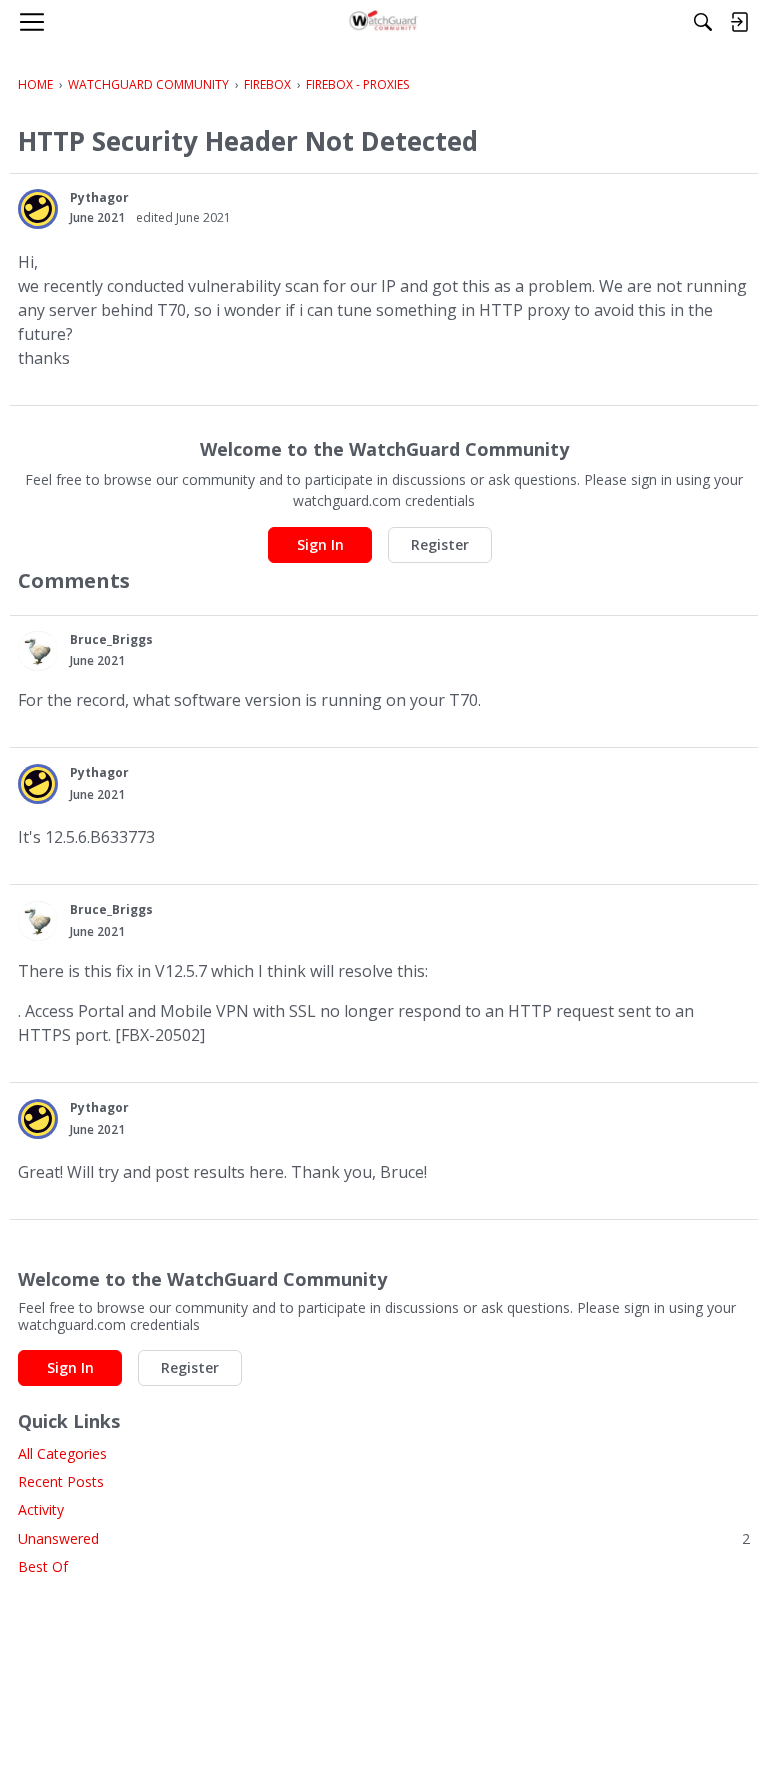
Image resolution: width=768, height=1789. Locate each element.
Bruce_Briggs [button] (111, 639)
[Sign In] (739, 22)
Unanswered (384, 1538)
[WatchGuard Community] (384, 22)
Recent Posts (61, 1481)
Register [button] (440, 544)
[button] (38, 209)
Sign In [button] (320, 544)
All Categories (62, 1453)
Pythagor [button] (99, 197)
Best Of (43, 1566)
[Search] (703, 22)
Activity (41, 1509)
